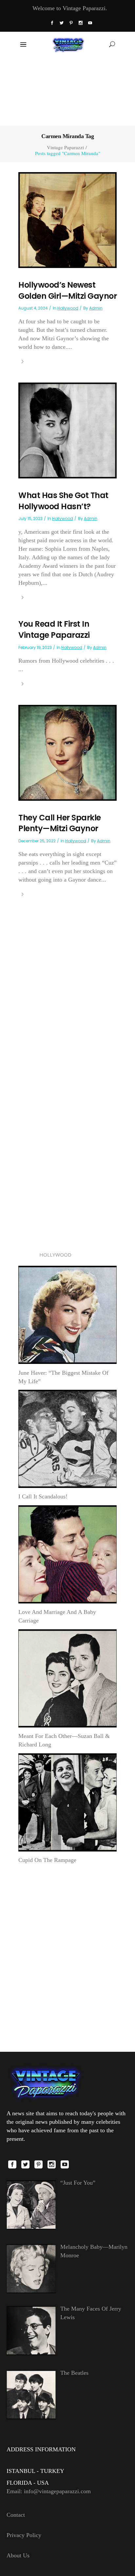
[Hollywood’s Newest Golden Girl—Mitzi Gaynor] (67, 220)
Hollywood (68, 308)
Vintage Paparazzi (65, 147)
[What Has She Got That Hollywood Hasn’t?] (67, 430)
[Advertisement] (67, 91)
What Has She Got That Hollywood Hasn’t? (63, 501)
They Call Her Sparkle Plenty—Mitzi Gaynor (60, 823)
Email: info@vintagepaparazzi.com (49, 2491)
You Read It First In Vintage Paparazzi (54, 629)
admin (96, 308)
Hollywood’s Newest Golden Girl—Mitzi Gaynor (67, 290)
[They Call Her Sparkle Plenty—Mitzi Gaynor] (67, 752)
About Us (18, 2555)
